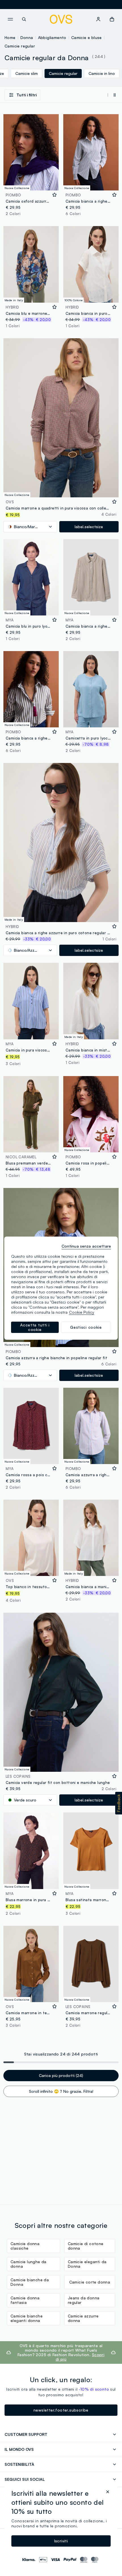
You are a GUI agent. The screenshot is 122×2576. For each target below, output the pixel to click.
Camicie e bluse (87, 37)
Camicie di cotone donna (86, 2246)
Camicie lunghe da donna (29, 2264)
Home (10, 37)
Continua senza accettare (86, 1246)
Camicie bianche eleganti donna (27, 2318)
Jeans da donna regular (84, 2300)
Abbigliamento (52, 37)
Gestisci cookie (86, 1327)
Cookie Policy (82, 1312)
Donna (27, 37)
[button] (119, 1803)
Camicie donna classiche (25, 2246)
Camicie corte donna (90, 2282)
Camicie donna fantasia (25, 2300)
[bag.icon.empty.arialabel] (112, 19)
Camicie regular (20, 46)
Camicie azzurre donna (83, 2318)
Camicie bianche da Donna (30, 2282)
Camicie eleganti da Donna (87, 2264)
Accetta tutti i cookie (35, 1327)
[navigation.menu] (10, 19)
